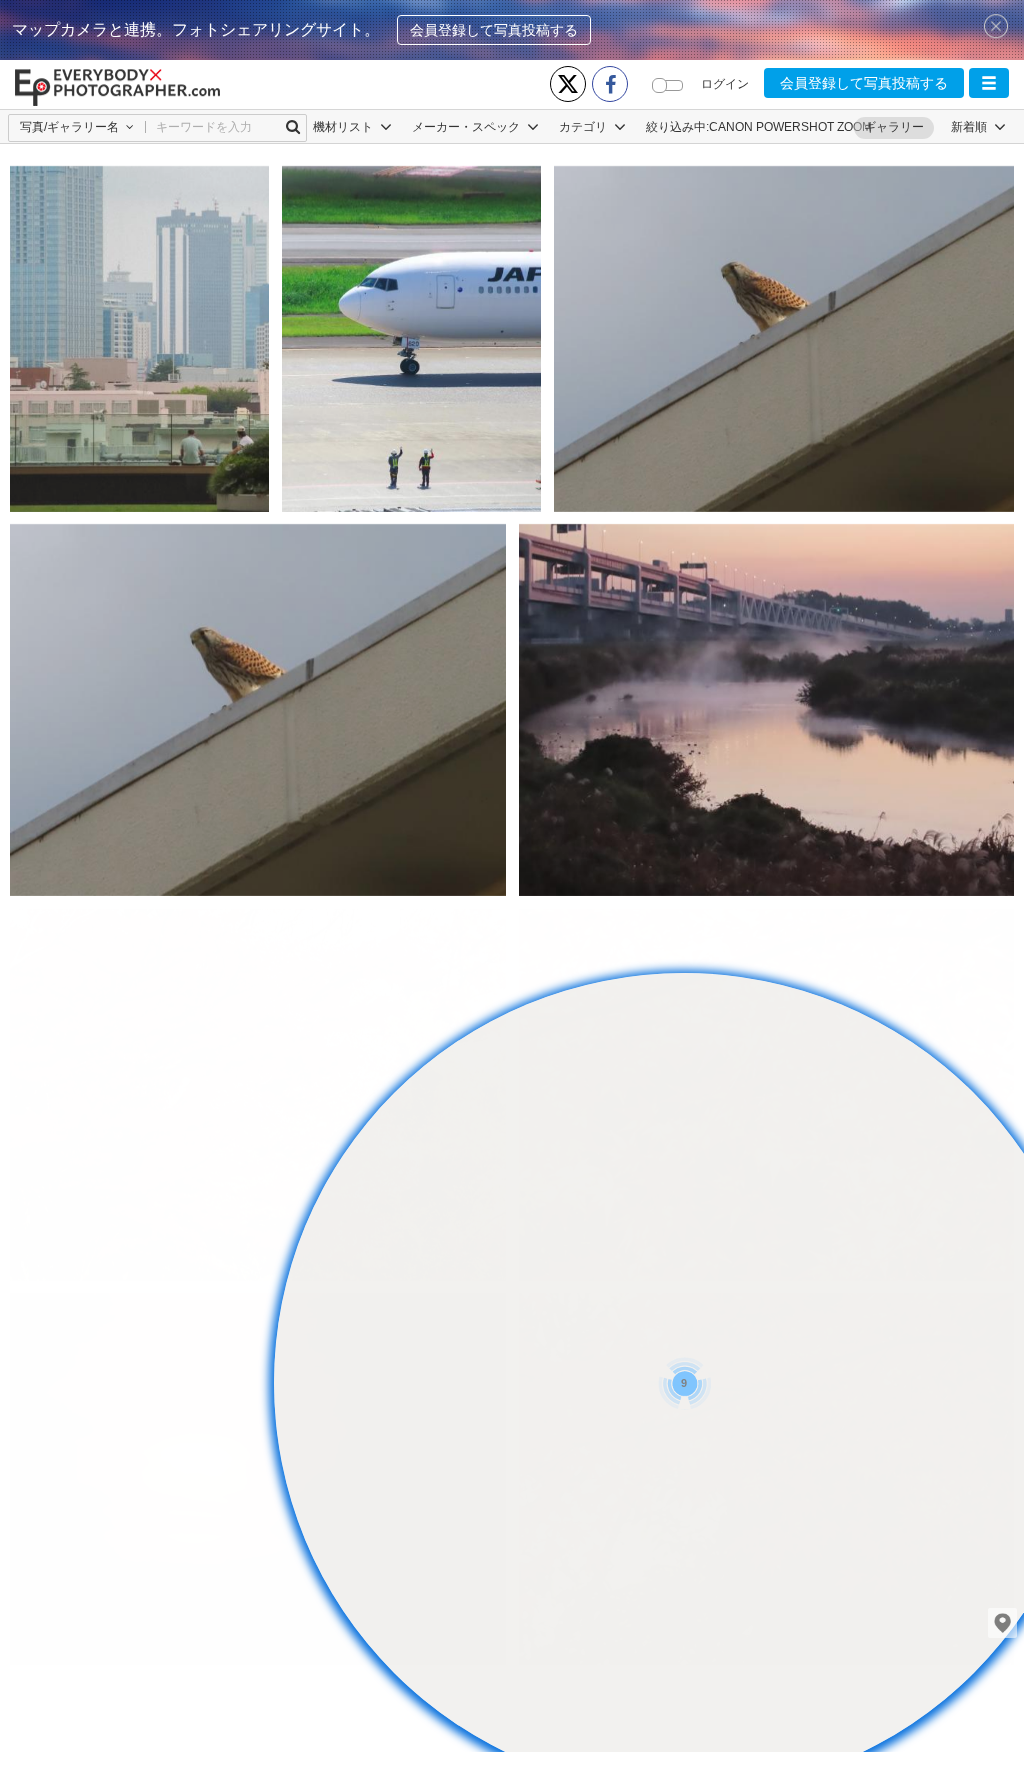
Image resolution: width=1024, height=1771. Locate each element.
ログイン (725, 84)
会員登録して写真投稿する (494, 30)
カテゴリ (584, 127)
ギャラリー (894, 127)
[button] (989, 83)
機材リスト (344, 127)
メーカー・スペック (467, 127)
